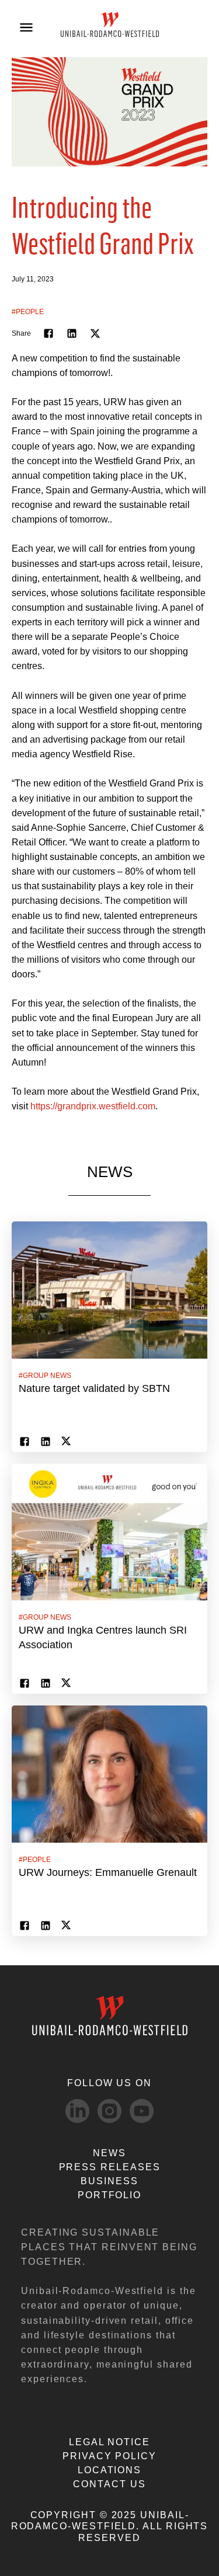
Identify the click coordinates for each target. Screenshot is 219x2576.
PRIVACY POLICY (109, 2456)
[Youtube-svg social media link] (142, 2111)
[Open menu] (26, 27)
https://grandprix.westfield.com (93, 1106)
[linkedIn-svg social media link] (77, 2111)
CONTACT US (109, 2484)
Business (109, 2181)
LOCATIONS (109, 2470)
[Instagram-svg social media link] (109, 2111)
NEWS (109, 2153)
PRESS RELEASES (110, 2167)
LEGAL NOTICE (109, 2442)
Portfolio (109, 2195)
